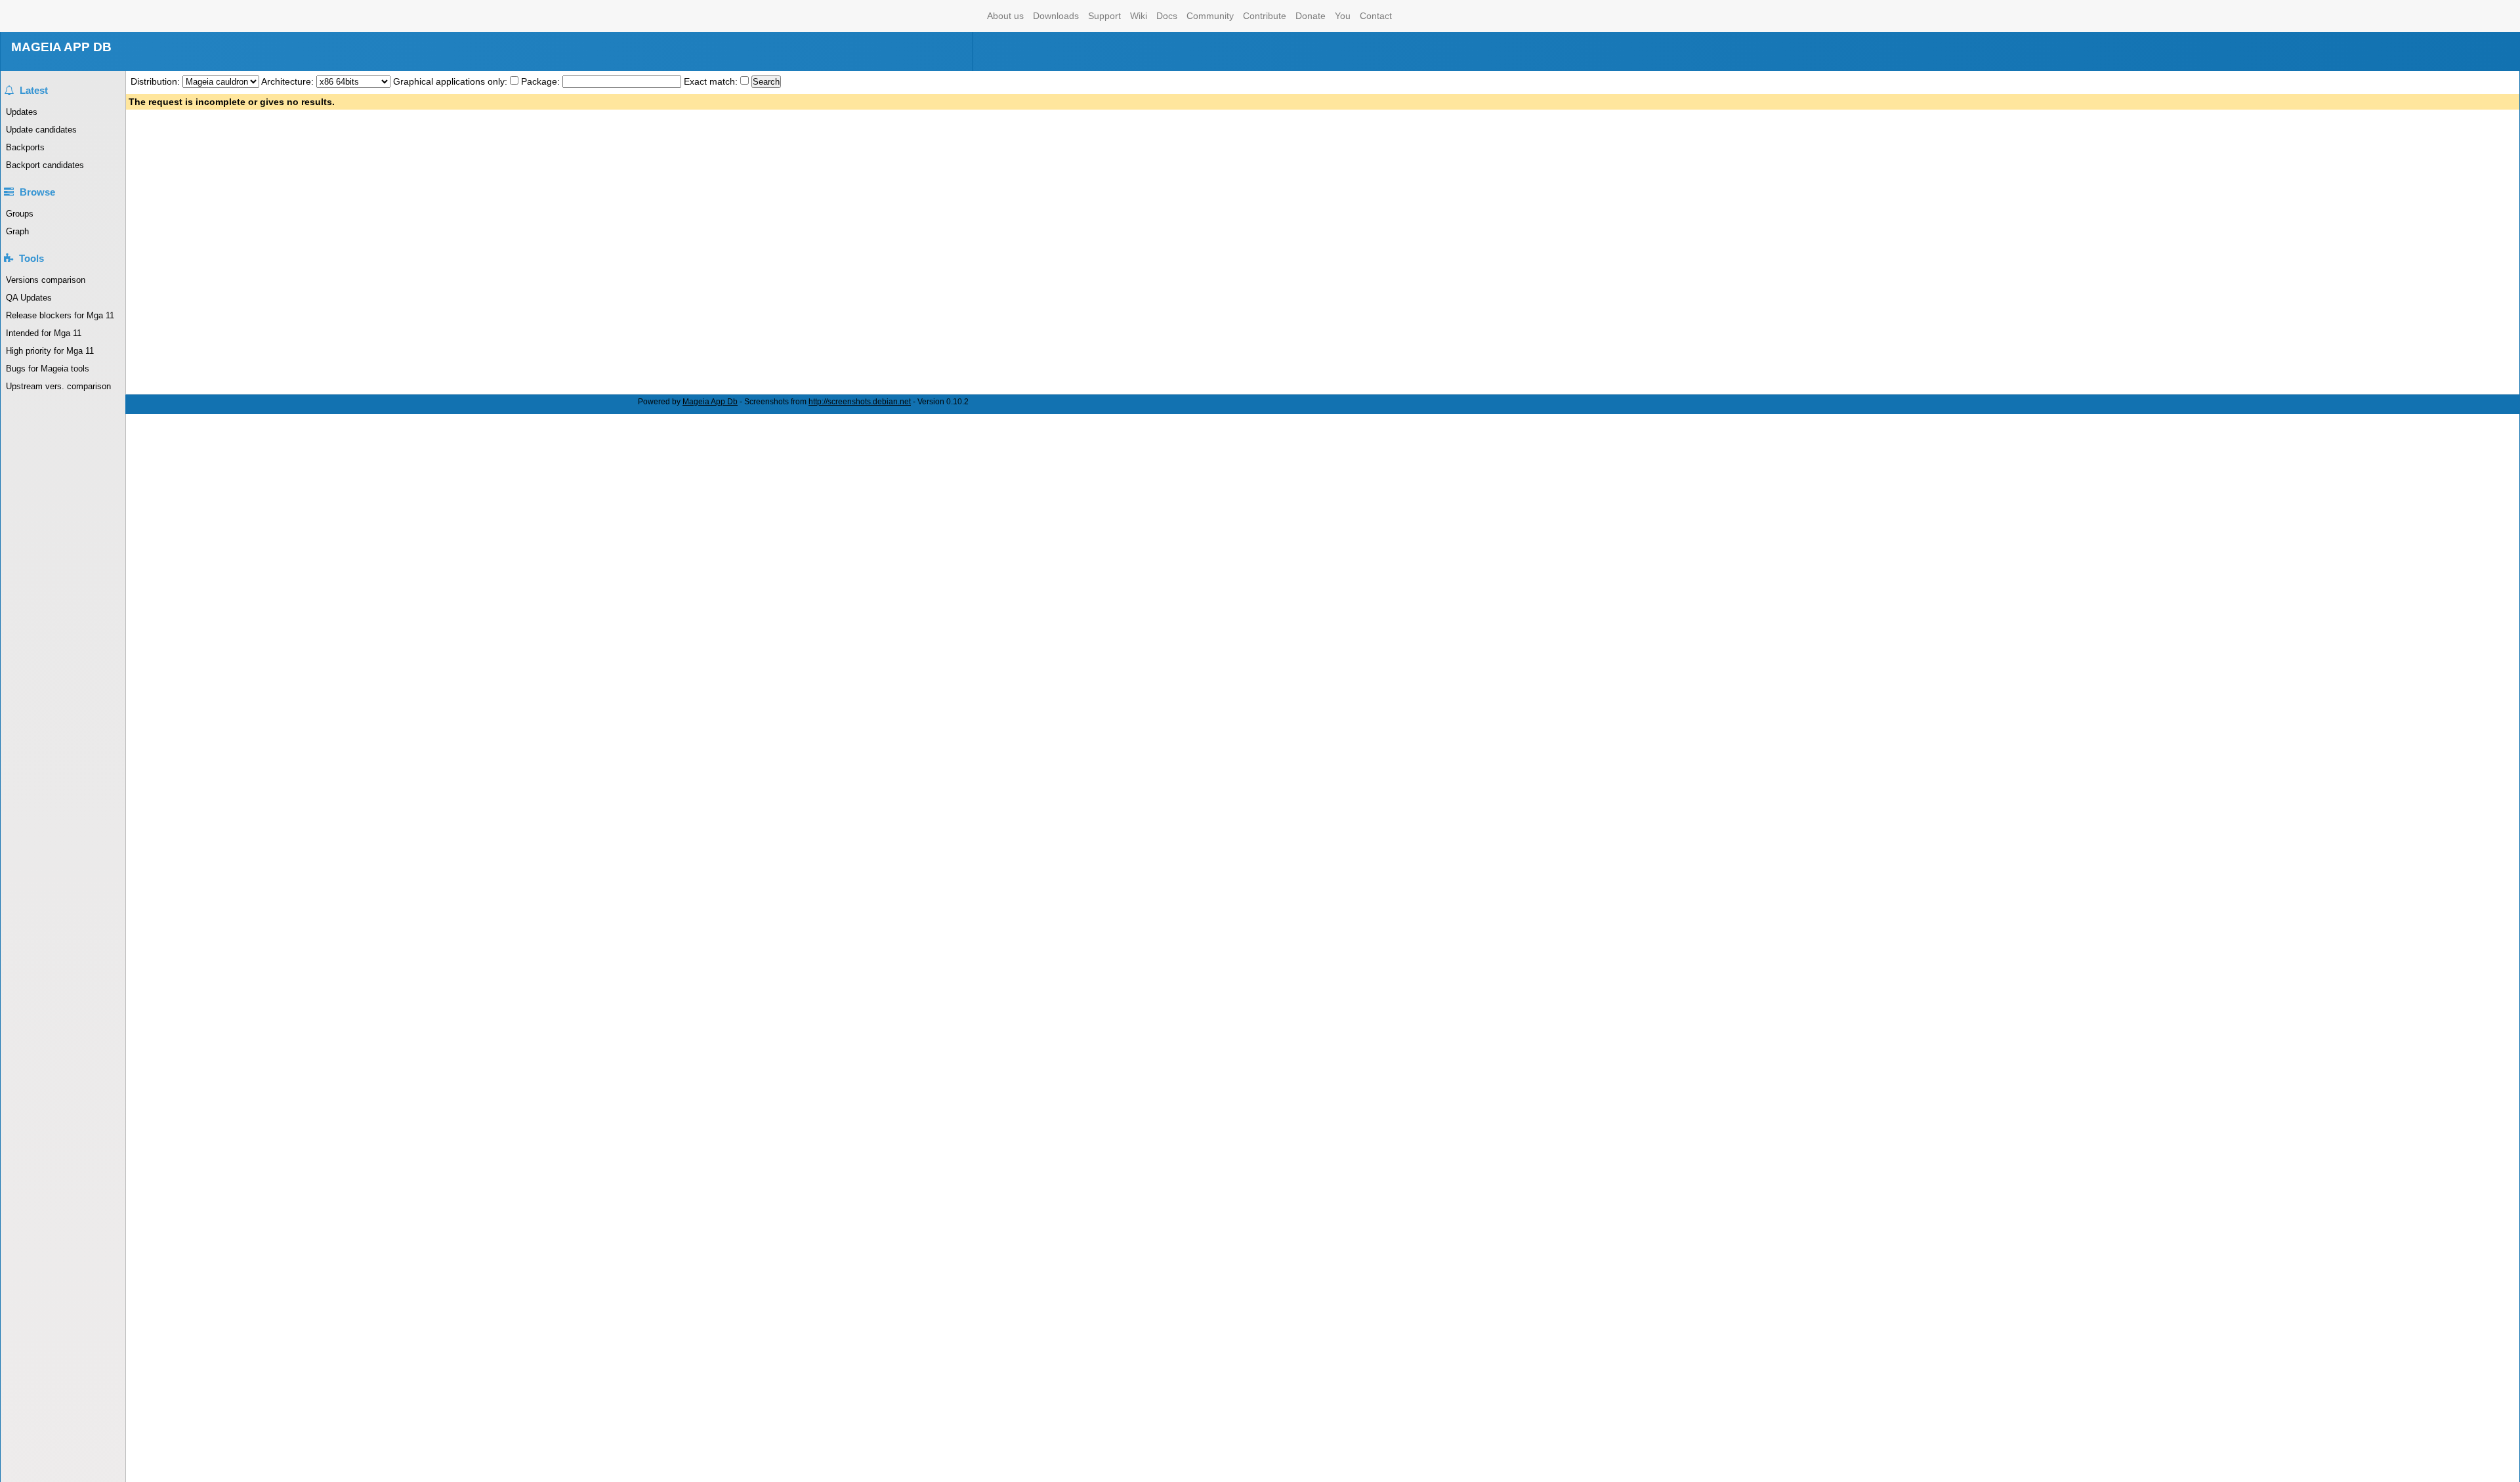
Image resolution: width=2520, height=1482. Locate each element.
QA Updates (29, 298)
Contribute (1265, 16)
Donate (1311, 16)
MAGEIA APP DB (61, 47)
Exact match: (712, 81)
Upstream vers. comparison (58, 386)
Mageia (930, 16)
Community (1210, 16)
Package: (542, 81)
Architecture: (289, 81)
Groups (20, 214)
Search (766, 82)
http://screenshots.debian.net (860, 402)
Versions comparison (46, 280)
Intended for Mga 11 (44, 333)
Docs (1167, 16)
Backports (25, 147)
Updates (22, 112)
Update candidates (41, 130)
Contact (1376, 16)
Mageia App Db (710, 402)
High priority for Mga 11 (50, 351)
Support (1104, 16)
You (1343, 16)
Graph (17, 231)
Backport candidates (45, 165)
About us (1005, 16)
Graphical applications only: (450, 81)
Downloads (1056, 16)
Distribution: (157, 81)
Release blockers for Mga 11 (60, 315)
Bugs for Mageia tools (48, 369)
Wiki (1139, 16)
